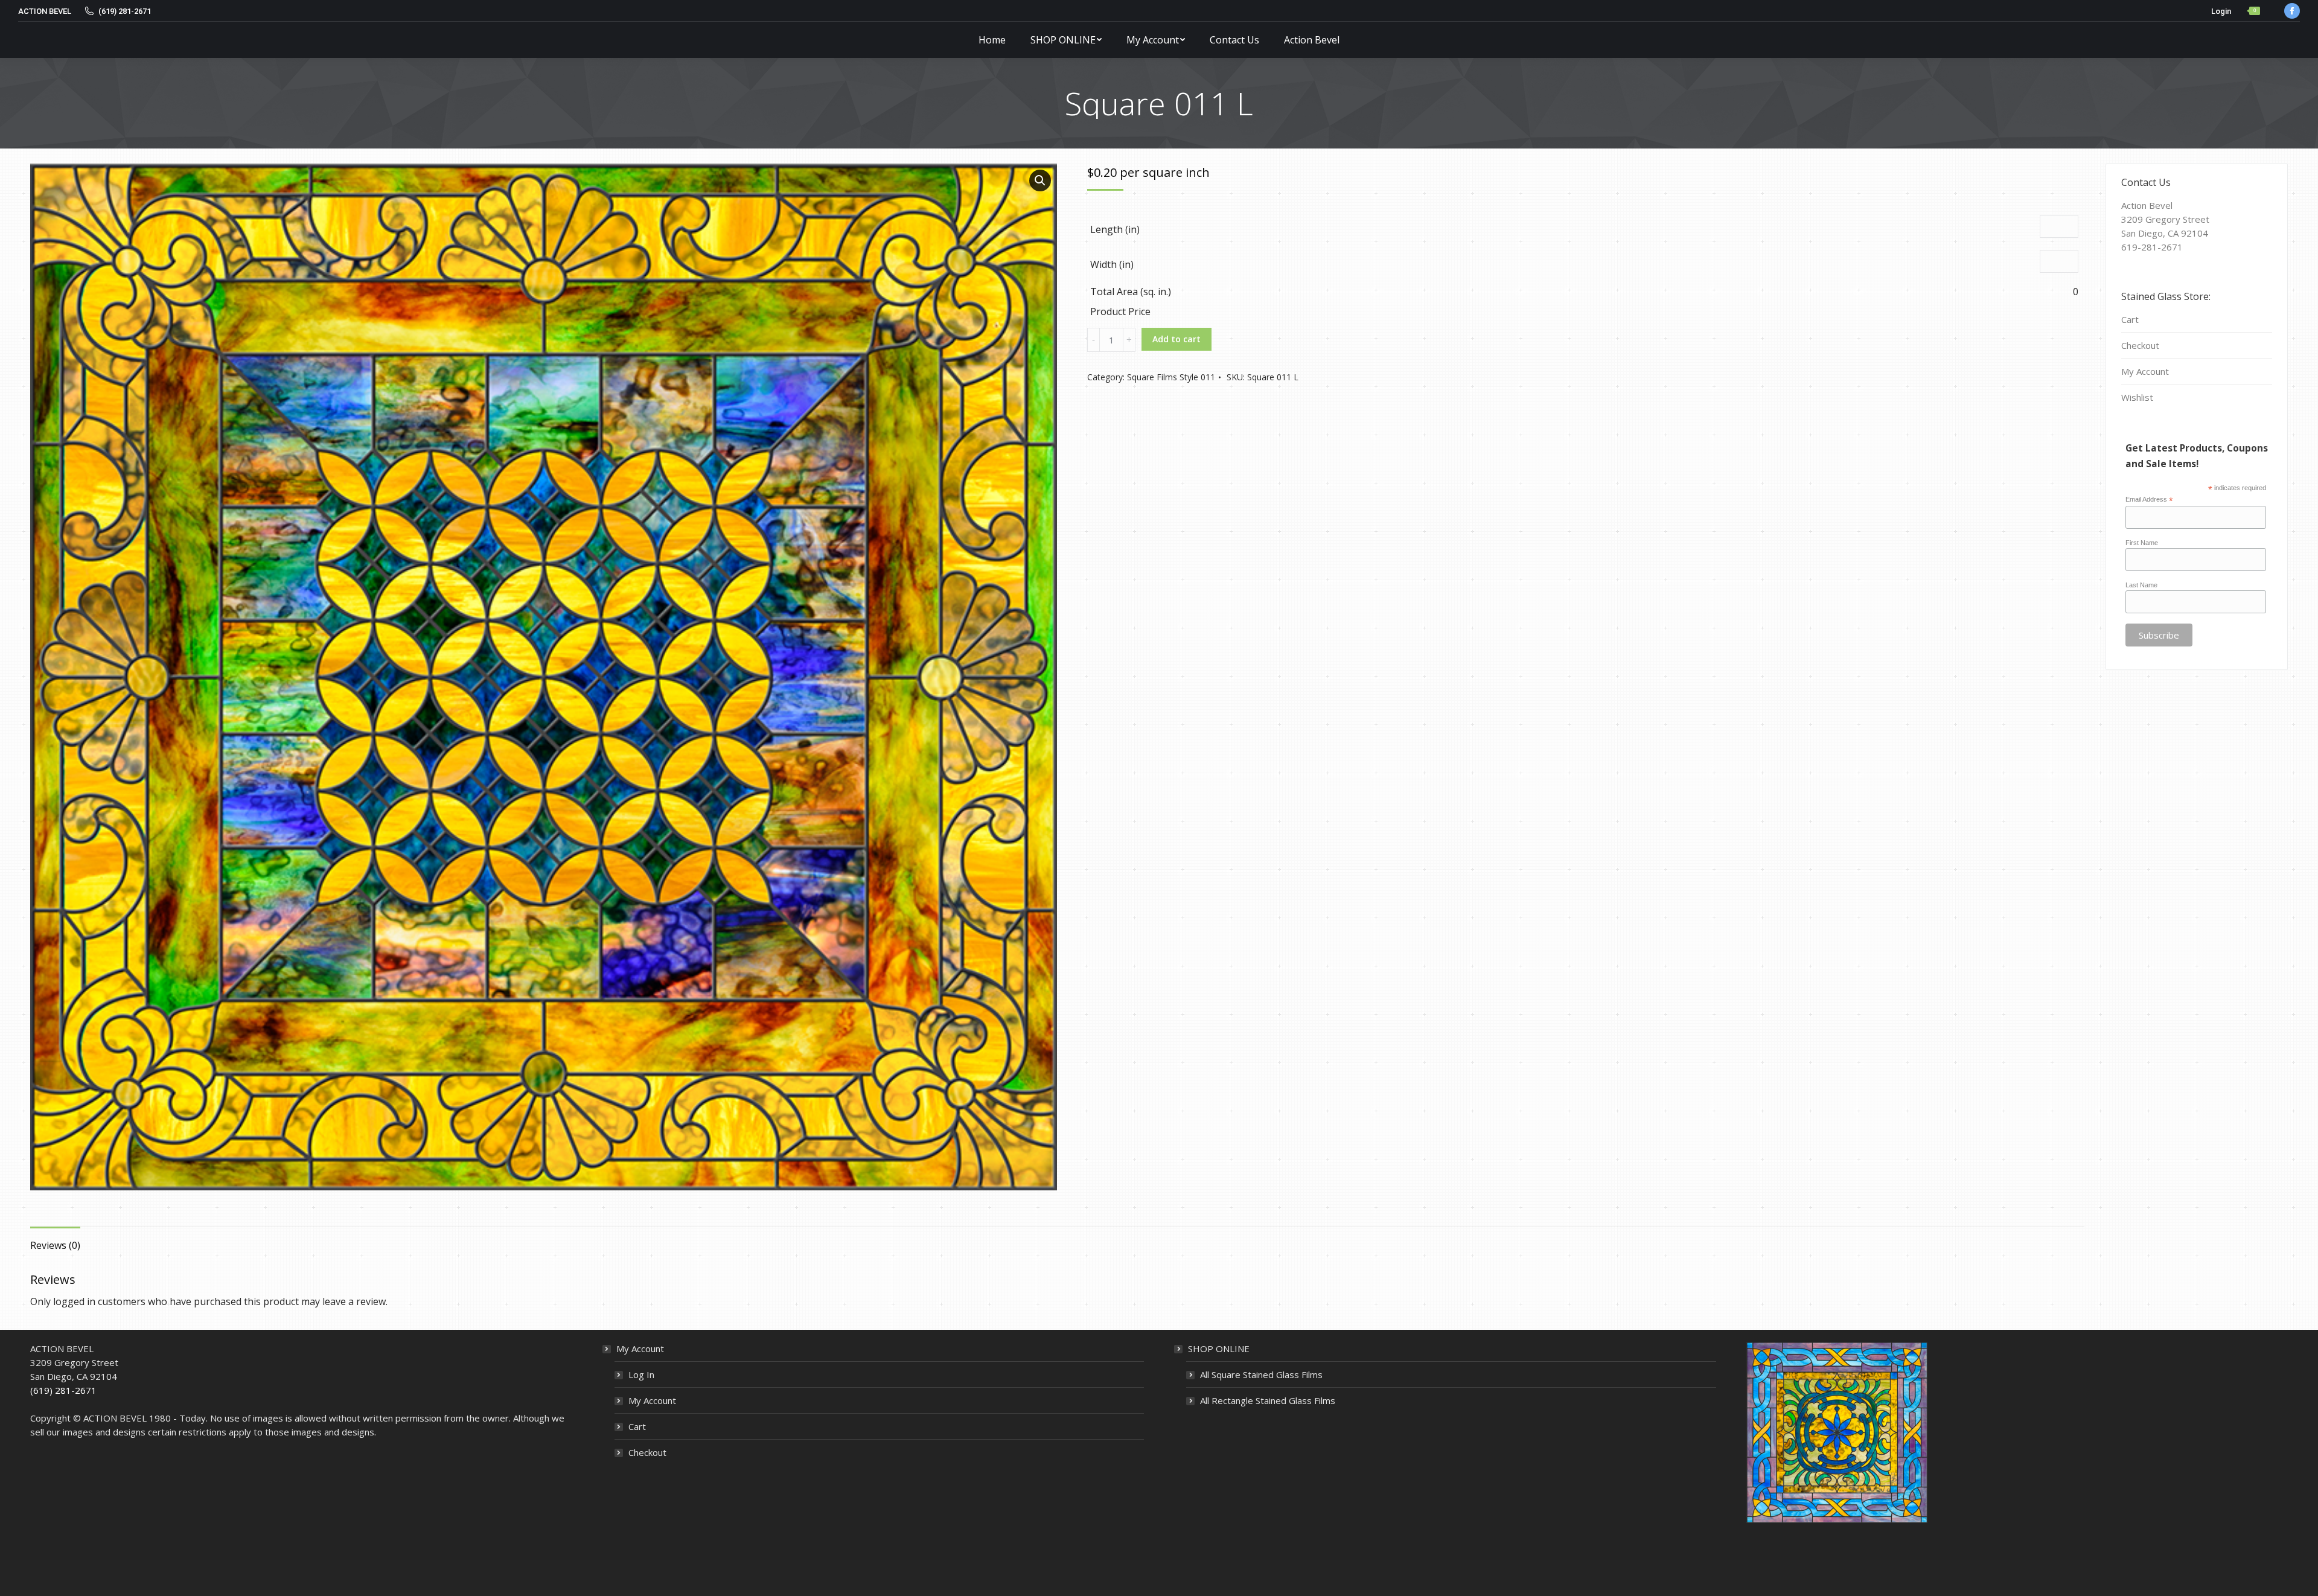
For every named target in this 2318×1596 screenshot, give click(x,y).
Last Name (2141, 585)
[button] (1040, 180)
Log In (641, 1374)
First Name (2142, 543)
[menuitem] (992, 40)
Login (2221, 11)
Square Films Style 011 (1171, 377)
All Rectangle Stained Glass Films (1268, 1400)
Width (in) (1112, 264)
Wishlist (2137, 397)
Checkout (2140, 345)
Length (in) (1115, 229)
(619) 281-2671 (63, 1390)
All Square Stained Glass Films (1261, 1374)
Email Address (2149, 500)
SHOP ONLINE (1219, 1349)
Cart (2130, 319)
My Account (2145, 371)
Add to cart (1177, 339)
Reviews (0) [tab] (55, 1245)
